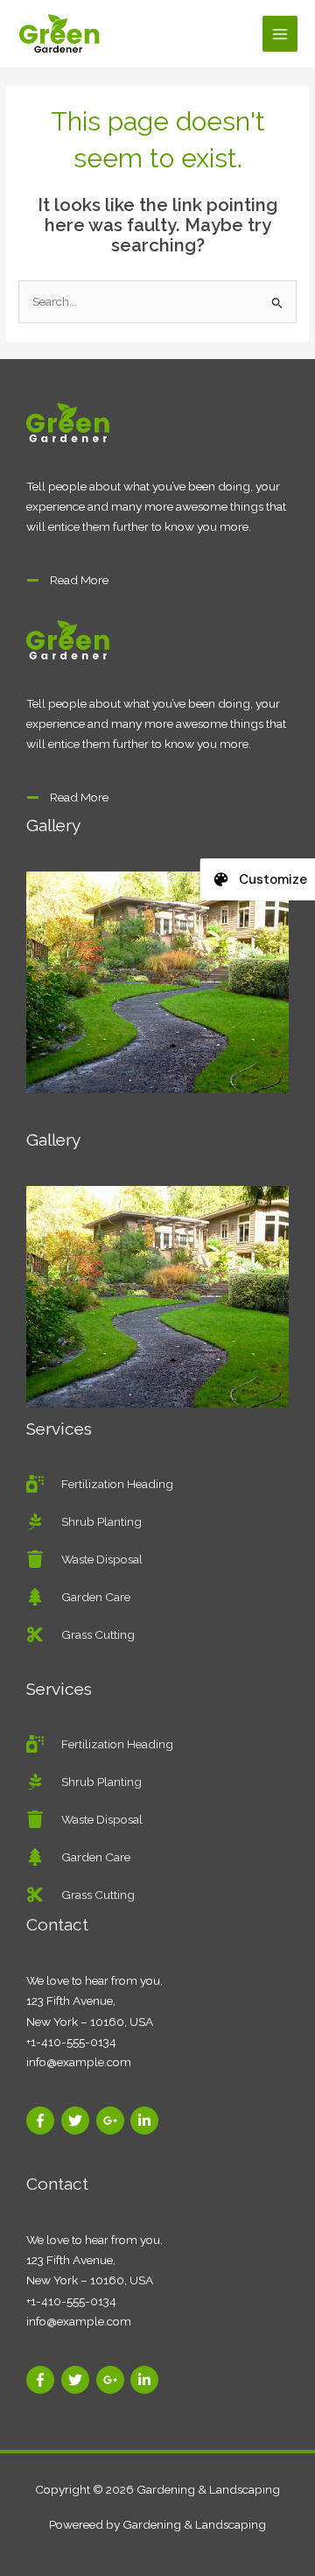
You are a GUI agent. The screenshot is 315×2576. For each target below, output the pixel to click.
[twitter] (77, 2121)
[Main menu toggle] (280, 34)
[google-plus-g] (112, 2121)
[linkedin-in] (147, 2121)
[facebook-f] (42, 2121)
